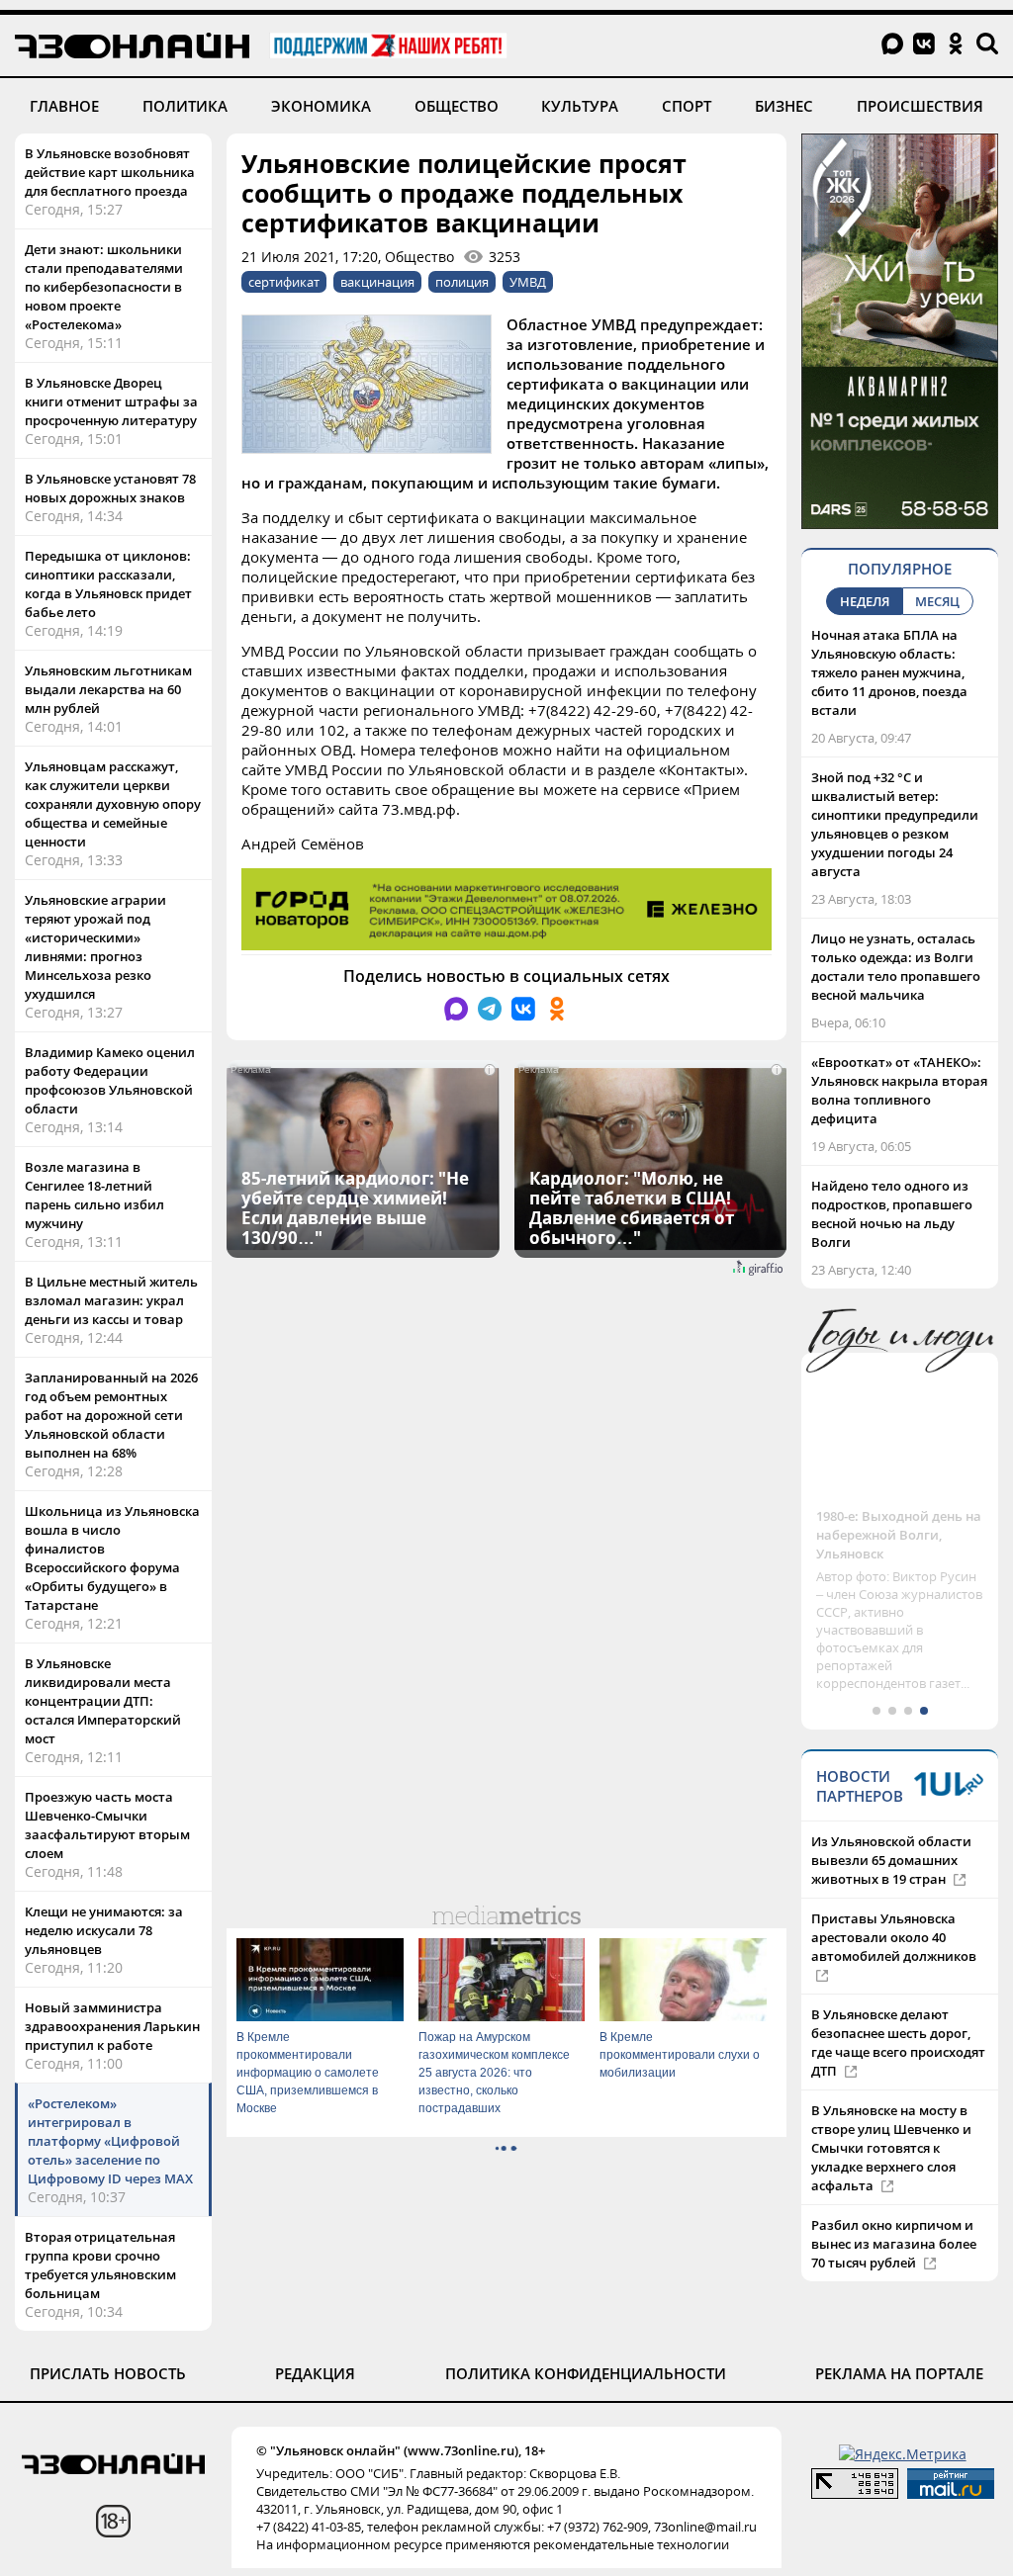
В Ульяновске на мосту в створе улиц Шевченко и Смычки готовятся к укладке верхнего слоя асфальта (891, 2148)
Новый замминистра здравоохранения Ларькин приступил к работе (112, 2026)
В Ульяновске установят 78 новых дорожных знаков (110, 488)
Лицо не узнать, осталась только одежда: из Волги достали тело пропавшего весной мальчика (896, 967)
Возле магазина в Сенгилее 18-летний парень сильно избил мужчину (94, 1195)
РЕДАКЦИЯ (315, 2373)
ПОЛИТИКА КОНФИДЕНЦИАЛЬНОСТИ (586, 2373)
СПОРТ (687, 106)
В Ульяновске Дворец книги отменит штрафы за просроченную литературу (111, 401)
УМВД (528, 282)
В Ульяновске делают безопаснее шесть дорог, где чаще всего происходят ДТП (898, 2043)
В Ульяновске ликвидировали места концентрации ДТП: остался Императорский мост (103, 1701)
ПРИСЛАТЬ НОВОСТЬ (108, 2373)
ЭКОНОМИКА (321, 106)
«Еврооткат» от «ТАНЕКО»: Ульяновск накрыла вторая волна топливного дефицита (899, 1090)
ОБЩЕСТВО (457, 106)
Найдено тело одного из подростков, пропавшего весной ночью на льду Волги (892, 1214)
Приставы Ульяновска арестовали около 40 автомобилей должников (894, 1937)
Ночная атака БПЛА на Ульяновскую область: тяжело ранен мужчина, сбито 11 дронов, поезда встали (889, 672)
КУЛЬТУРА (580, 106)
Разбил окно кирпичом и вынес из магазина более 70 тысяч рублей (894, 2244)
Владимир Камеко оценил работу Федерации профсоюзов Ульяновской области (110, 1080)
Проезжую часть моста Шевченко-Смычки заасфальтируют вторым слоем (107, 1825)
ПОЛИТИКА (185, 106)
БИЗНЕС (784, 106)
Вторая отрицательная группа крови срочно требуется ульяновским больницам (100, 2265)
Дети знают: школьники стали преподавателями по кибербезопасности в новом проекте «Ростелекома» (104, 287)
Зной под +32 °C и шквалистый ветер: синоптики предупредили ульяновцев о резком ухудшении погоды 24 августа (895, 824)
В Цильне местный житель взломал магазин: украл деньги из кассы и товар (111, 1300)
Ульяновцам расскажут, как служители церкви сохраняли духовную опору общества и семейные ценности (113, 804)
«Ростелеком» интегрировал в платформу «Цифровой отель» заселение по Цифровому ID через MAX (110, 2141)
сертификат (284, 282)
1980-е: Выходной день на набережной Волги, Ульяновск (899, 1535)
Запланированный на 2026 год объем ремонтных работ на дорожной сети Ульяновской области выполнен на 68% (111, 1415)
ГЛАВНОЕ (64, 106)
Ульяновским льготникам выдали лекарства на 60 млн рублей (108, 689)
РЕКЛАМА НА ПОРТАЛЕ (899, 2373)
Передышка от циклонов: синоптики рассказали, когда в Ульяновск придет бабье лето (108, 584)
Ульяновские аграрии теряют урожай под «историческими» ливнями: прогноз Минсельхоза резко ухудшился (95, 947)
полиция (462, 282)
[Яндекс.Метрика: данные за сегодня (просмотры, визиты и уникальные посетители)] (903, 2454)
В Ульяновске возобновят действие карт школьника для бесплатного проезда (110, 172)
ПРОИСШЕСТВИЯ (920, 106)
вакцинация (377, 282)
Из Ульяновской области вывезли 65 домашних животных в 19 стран (891, 1860)
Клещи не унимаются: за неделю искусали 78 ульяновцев (104, 1930)
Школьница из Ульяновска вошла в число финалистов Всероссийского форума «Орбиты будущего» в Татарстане (112, 1558)
